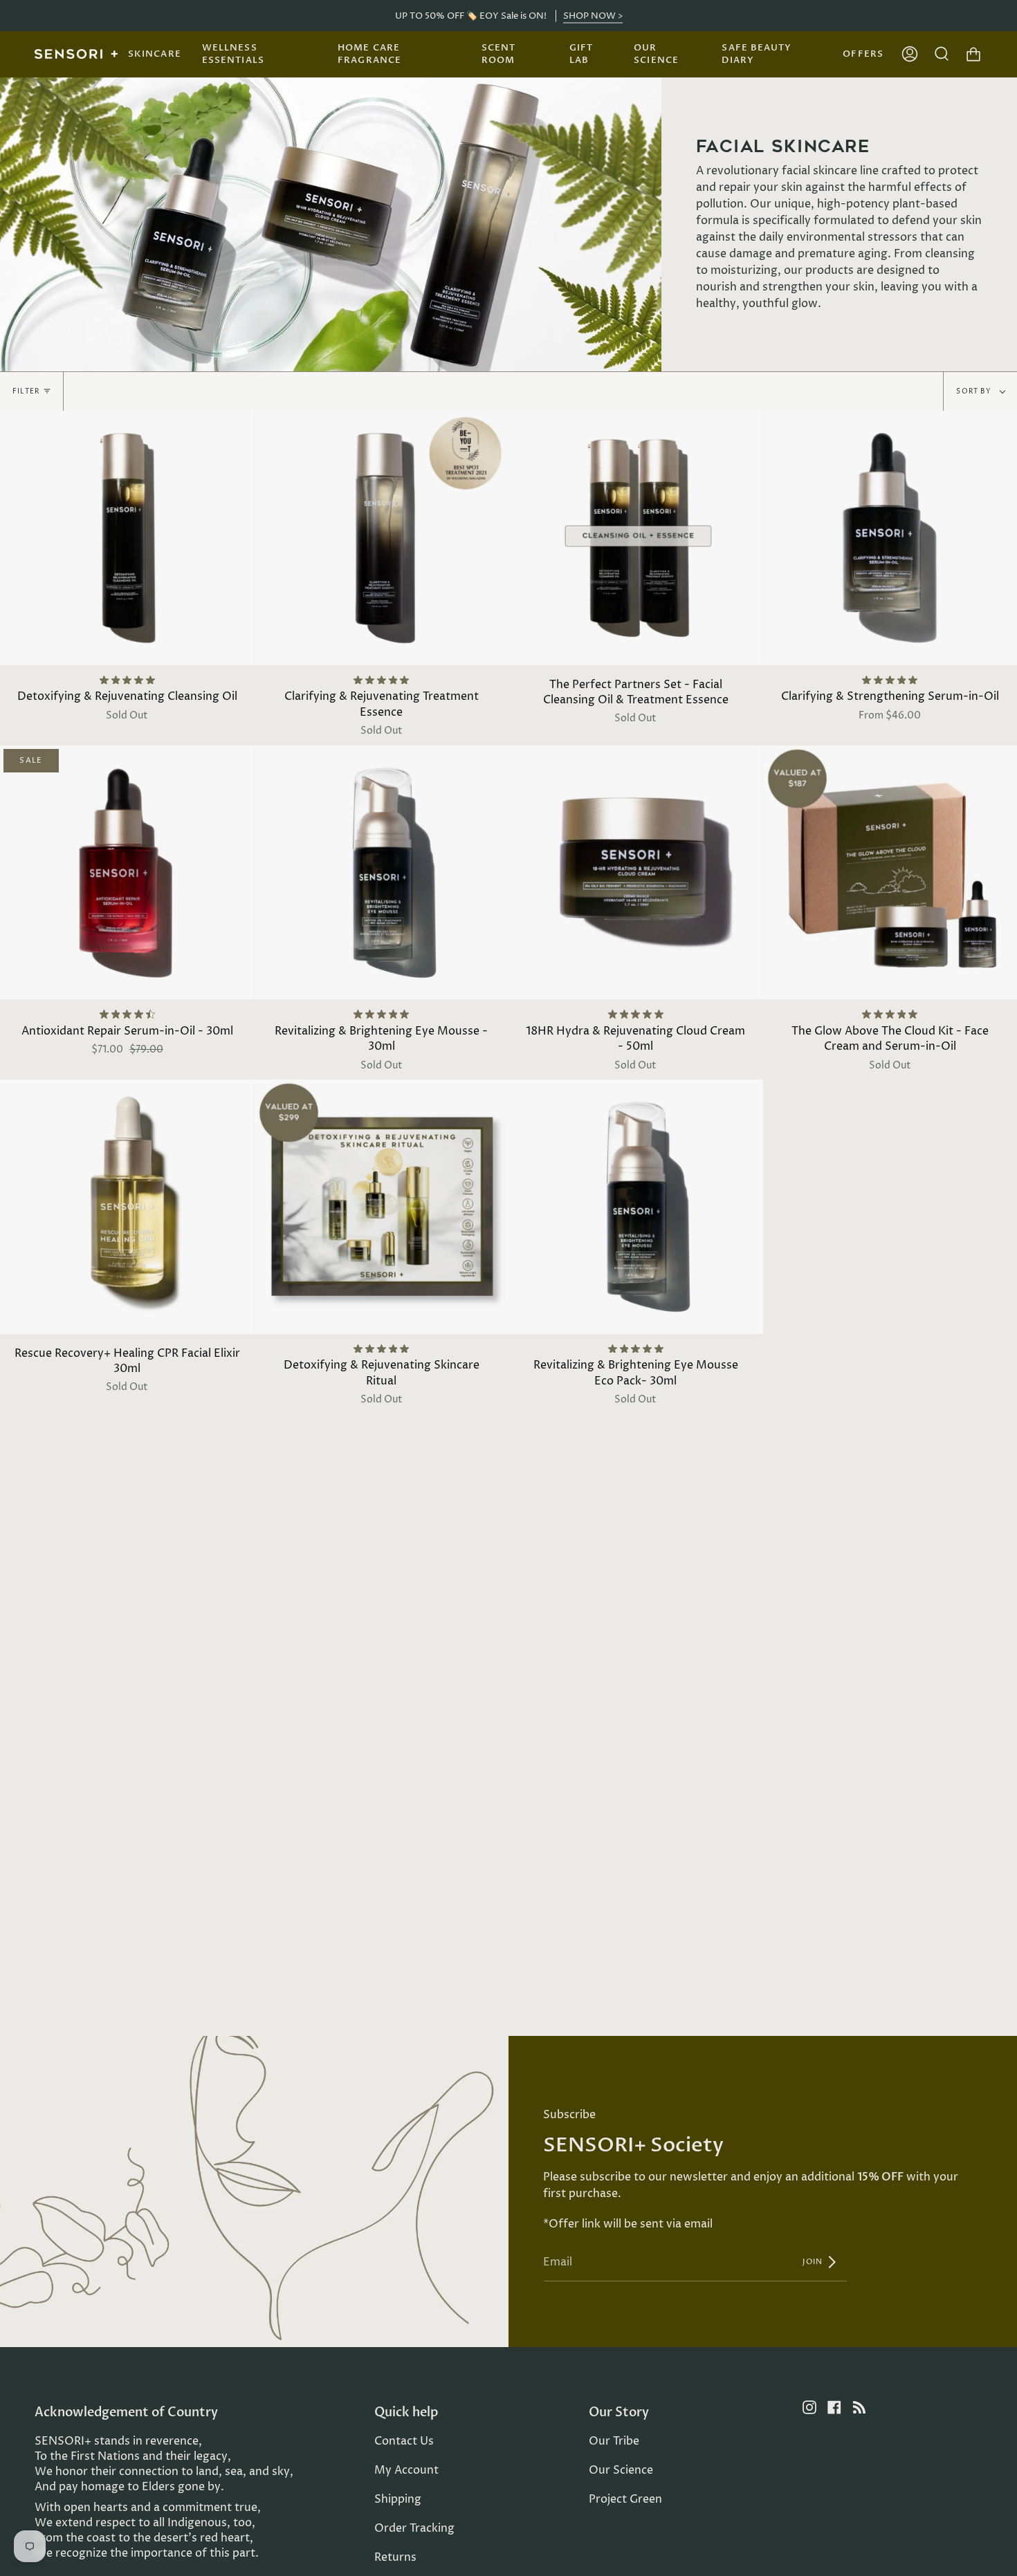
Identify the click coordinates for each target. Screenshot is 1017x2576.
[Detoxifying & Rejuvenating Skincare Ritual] (382, 1207)
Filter (26, 391)
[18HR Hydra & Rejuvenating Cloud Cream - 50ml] (636, 873)
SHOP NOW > (593, 16)
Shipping (398, 2499)
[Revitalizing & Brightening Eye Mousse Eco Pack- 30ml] (636, 1207)
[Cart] (973, 54)
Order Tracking (414, 2528)
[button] (155, 54)
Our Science (621, 2470)
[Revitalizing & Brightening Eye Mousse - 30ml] (382, 873)
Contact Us (404, 2441)
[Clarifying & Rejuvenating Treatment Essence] (382, 538)
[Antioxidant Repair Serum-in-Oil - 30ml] (127, 873)
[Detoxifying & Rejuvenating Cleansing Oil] (127, 538)
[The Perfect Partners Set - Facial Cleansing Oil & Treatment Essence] (636, 538)
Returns (395, 2557)
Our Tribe (614, 2441)
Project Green (625, 2499)
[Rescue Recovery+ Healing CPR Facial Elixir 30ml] (127, 1207)
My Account (406, 2470)
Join (814, 2262)
